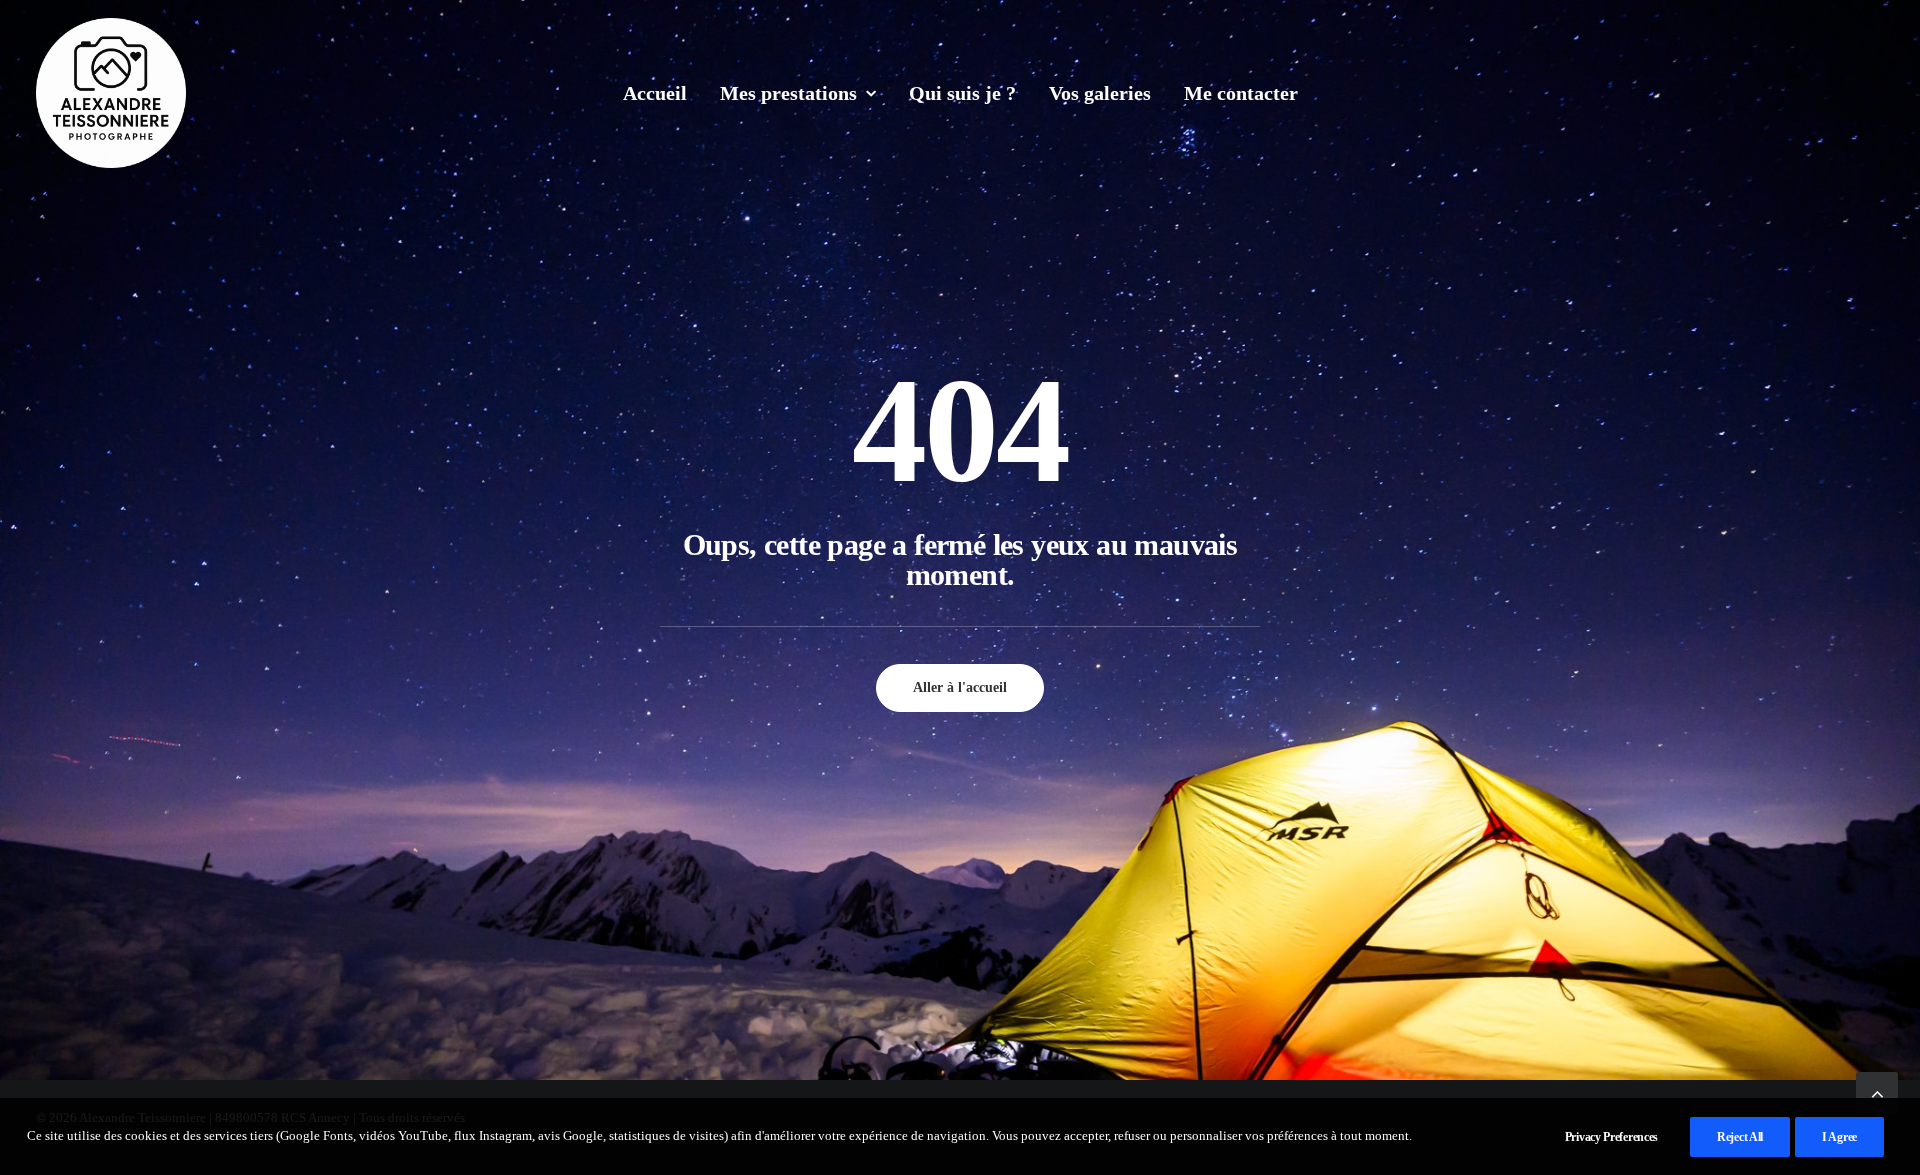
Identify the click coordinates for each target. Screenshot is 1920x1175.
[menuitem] (655, 93)
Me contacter (1241, 93)
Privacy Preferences (1611, 1137)
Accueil (655, 93)
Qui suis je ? (962, 93)
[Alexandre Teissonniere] (111, 93)
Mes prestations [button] (788, 93)
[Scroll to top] (1877, 1091)
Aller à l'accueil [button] (960, 687)
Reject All (1740, 1137)
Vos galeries (1100, 93)
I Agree (1839, 1137)
